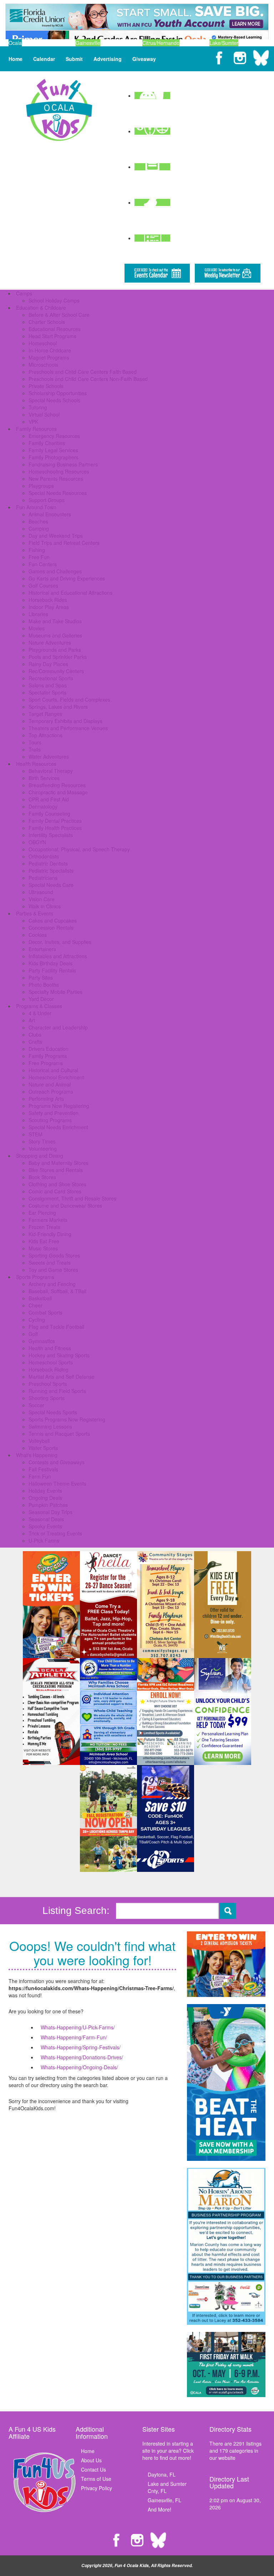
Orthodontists (44, 856)
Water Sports (43, 1448)
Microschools (43, 365)
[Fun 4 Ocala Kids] (59, 109)
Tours (35, 742)
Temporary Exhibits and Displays (65, 721)
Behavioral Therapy (51, 771)
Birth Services (44, 778)
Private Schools (46, 386)
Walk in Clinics (45, 906)
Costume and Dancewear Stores (65, 1206)
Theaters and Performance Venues (68, 728)
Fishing (37, 550)
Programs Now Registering (59, 1106)
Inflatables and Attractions (58, 956)
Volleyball (39, 1441)
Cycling (37, 1320)
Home (16, 59)
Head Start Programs (52, 336)
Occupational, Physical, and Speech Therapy (79, 849)
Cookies (38, 935)
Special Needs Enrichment (58, 1127)
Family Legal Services (53, 450)
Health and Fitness (50, 1348)
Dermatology (43, 806)
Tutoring (38, 407)
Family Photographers (54, 457)
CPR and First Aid (49, 799)
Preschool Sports (48, 1384)
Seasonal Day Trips (50, 1512)
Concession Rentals (51, 928)
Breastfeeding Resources (57, 785)
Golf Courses (43, 585)
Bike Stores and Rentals (56, 1170)
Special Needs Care (51, 885)
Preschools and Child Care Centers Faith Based (83, 372)
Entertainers (42, 949)
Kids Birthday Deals (50, 963)
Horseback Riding (49, 1369)
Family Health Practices (55, 828)
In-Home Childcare (50, 350)
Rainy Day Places (48, 664)
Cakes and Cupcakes (53, 920)
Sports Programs (35, 1277)
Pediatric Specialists (51, 871)
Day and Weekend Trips (56, 536)
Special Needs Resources (58, 493)
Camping (39, 528)
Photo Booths (44, 985)
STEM (35, 1134)
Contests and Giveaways (57, 1462)
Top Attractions (45, 735)
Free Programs (46, 1063)
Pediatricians (43, 878)
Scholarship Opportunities (58, 393)
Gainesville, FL (164, 2500)
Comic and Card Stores (55, 1191)
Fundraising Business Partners (63, 464)
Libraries (38, 614)
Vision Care (42, 899)
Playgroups (41, 486)
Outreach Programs (51, 1091)
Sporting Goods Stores (54, 1255)
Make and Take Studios (55, 621)
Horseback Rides (48, 600)
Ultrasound (41, 892)
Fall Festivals (43, 1469)
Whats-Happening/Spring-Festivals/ (81, 2047)
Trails (35, 749)
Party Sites (41, 977)
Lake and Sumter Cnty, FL (167, 2487)
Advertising (108, 59)
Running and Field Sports (57, 1391)
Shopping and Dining (40, 1156)
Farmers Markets (48, 1220)
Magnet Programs (49, 357)
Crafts (35, 1042)
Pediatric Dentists (48, 863)
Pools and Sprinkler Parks (58, 657)
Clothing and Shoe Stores (57, 1184)
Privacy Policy (97, 2488)
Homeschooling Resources (59, 471)
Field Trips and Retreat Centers (64, 543)
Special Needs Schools (54, 400)
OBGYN (37, 842)
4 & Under (40, 1013)
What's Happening (37, 1455)
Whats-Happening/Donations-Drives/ (82, 2057)
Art (32, 1020)
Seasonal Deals (46, 1519)
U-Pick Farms (44, 1540)
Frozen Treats (44, 1227)
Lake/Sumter (224, 43)
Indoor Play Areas (49, 607)
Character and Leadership (58, 1027)
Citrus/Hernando (161, 43)
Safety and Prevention (54, 1113)
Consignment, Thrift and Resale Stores (72, 1198)
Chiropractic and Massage (58, 792)
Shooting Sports (47, 1398)
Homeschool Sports (51, 1362)
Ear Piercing (42, 1213)
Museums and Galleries (55, 635)
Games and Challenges (55, 571)
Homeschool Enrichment (56, 1077)
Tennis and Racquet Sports (59, 1434)
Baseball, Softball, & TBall (57, 1291)
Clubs (35, 1034)
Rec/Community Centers (56, 671)
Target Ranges (45, 714)
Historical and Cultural (53, 1070)
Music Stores (43, 1248)
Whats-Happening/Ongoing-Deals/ (79, 2067)
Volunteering (43, 1148)
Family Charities (47, 443)
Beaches (38, 521)
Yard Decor (41, 999)
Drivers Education (49, 1049)
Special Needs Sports (53, 1412)
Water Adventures (49, 757)
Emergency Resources (54, 436)
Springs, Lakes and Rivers (58, 707)
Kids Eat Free (44, 1241)
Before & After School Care (59, 315)
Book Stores (42, 1177)
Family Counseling (49, 814)
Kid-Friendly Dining (50, 1234)
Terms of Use (96, 2479)
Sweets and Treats (50, 1263)
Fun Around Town (36, 507)
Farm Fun (40, 1476)
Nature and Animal (50, 1084)
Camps (24, 293)
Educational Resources (55, 329)
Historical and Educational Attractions (70, 593)
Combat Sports (45, 1312)
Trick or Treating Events (55, 1533)
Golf (33, 1334)
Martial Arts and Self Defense (62, 1377)
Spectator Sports (47, 692)
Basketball (40, 1298)
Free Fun (39, 557)
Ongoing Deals (45, 1498)
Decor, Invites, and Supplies (60, 942)
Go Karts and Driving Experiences (67, 578)
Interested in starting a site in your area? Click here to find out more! (168, 2451)
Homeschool (43, 343)
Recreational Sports (51, 678)
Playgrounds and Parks (55, 650)
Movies (37, 628)
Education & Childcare (41, 308)
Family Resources (36, 429)
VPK (33, 422)
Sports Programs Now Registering (67, 1419)
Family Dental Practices (55, 821)
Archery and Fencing (52, 1284)
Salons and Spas (48, 685)
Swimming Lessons (50, 1426)
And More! (159, 2509)
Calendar (44, 59)
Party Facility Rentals (52, 970)
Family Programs (48, 1056)
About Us (91, 2460)
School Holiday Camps (54, 300)
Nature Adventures (50, 642)
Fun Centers (43, 564)
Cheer (35, 1305)
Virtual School (44, 414)
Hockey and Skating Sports (59, 1355)
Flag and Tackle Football (56, 1327)
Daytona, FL (162, 2474)
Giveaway (144, 59)
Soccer (36, 1405)
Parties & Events (35, 913)
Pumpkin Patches (48, 1505)
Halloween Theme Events (57, 1483)
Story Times (42, 1141)
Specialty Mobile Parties (55, 992)
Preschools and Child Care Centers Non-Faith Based (88, 379)
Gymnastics (42, 1341)
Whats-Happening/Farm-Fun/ (74, 2037)
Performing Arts (46, 1099)
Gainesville (88, 43)
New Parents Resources (56, 479)
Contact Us (93, 2469)
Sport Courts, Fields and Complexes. (70, 700)
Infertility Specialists (51, 835)
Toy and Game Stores (53, 1270)
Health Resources (36, 764)
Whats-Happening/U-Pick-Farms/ (78, 2027)
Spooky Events (45, 1526)
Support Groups (47, 500)
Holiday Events (45, 1491)
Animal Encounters (50, 514)
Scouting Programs (50, 1120)
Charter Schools (47, 322)
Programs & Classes (39, 1006)
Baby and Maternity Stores (59, 1163)
